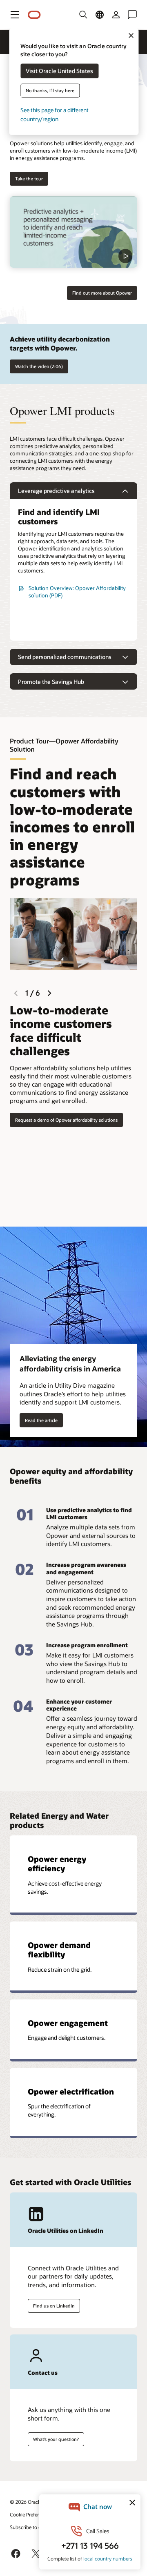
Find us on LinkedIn (54, 2306)
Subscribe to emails (31, 2527)
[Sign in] (116, 15)
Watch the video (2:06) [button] (39, 366)
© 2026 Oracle (26, 2502)
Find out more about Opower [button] (102, 293)
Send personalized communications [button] (65, 657)
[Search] (83, 15)
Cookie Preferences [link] (31, 2514)
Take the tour (29, 179)
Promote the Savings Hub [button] (51, 682)
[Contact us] (132, 15)
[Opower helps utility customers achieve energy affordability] (73, 232)
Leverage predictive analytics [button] (56, 491)
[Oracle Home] (34, 15)
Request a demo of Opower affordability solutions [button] (66, 1120)
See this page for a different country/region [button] (55, 114)
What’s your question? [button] (56, 2439)
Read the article (41, 1420)
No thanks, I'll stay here (50, 90)
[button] (15, 15)
